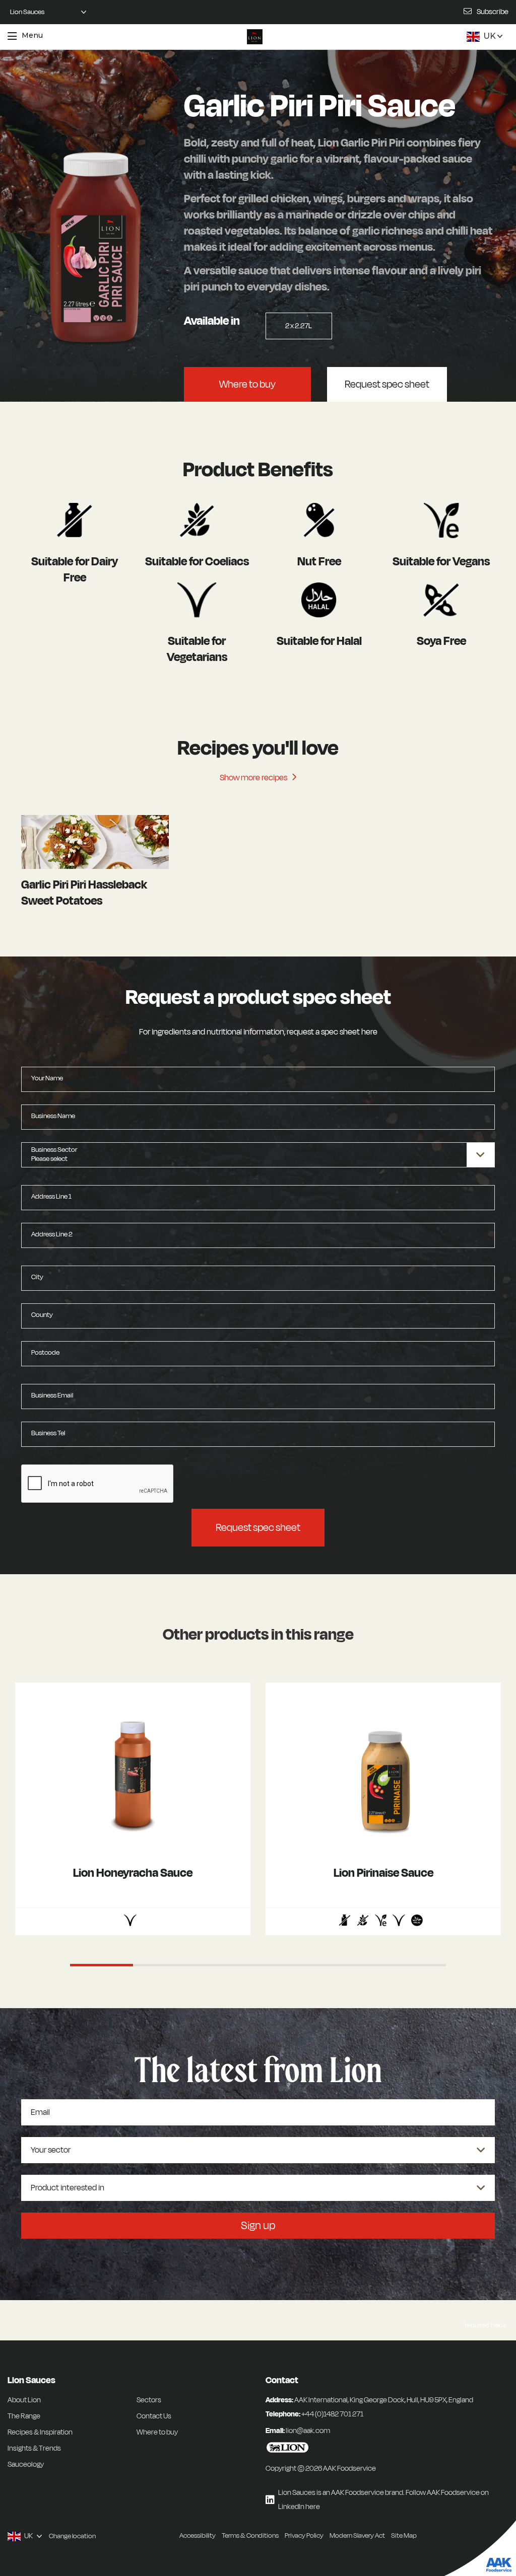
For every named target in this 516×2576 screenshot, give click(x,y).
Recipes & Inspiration (40, 2432)
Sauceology (26, 2464)
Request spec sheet (387, 384)
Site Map (404, 2535)
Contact (282, 2380)
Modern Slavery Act (357, 2535)
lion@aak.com (308, 2431)
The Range (24, 2416)
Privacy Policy (304, 2535)
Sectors (149, 2400)
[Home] (254, 37)
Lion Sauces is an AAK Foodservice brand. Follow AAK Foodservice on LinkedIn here (383, 2500)
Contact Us (154, 2416)
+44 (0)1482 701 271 (332, 2414)
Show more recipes (254, 778)
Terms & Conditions (250, 2535)
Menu (32, 35)
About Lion (24, 2400)
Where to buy (247, 384)
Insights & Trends (34, 2448)
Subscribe (493, 12)
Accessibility (198, 2535)
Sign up (258, 2226)
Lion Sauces (31, 2380)
